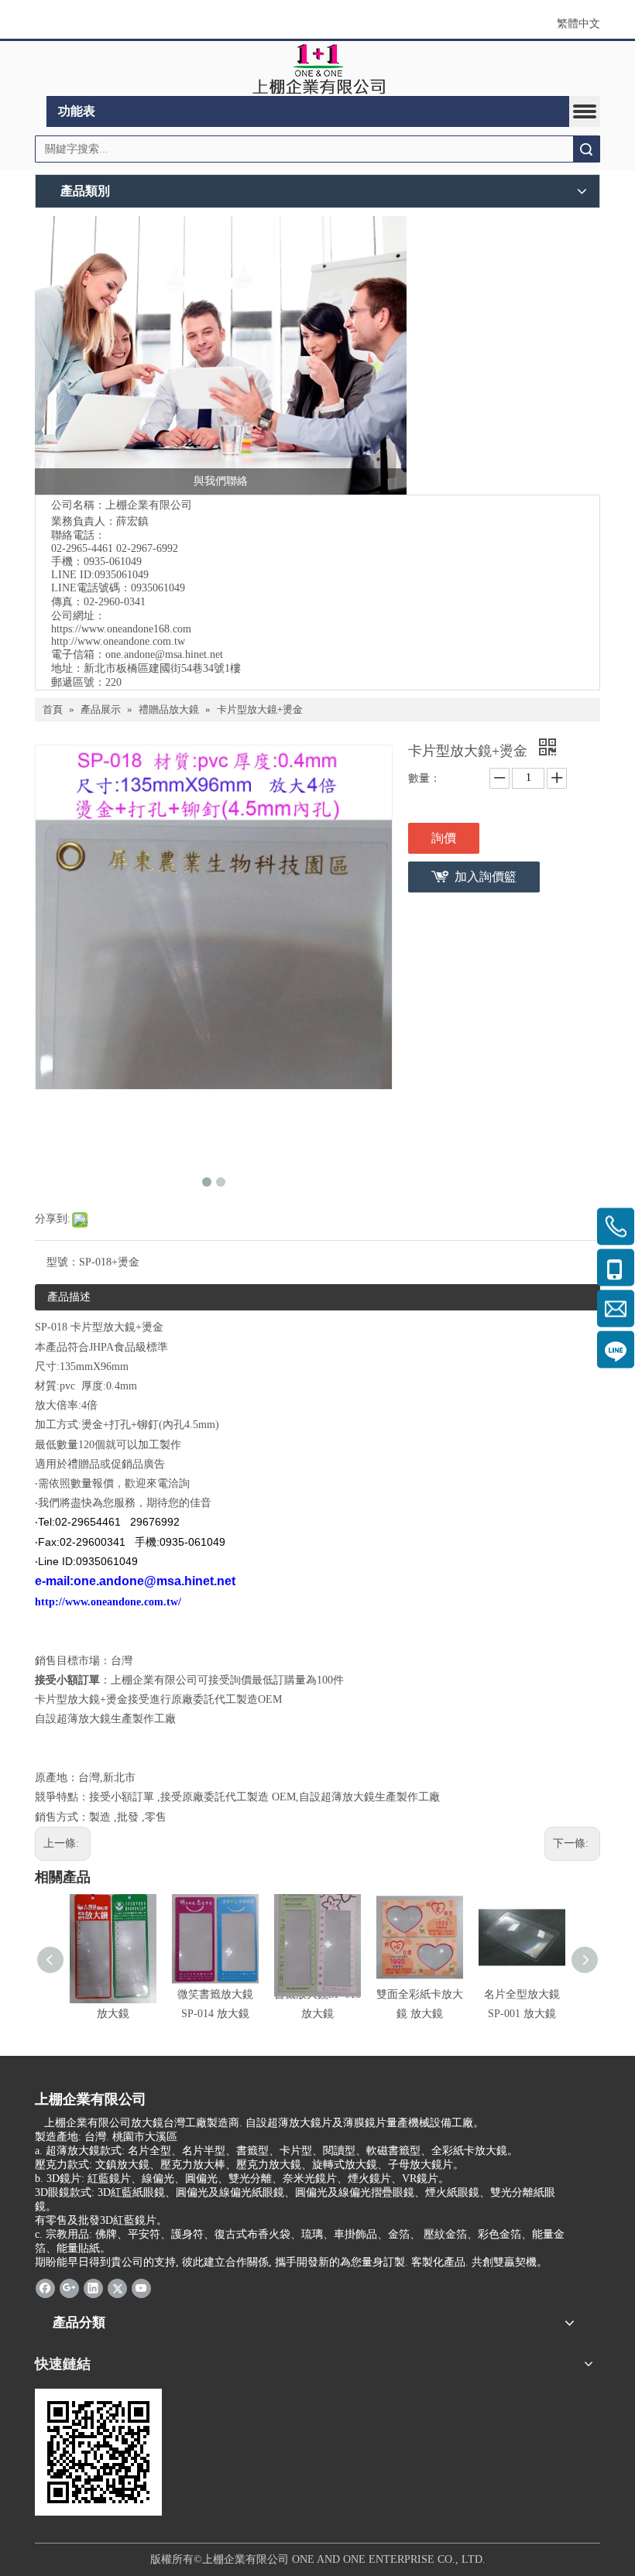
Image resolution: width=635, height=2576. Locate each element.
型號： (63, 1262)
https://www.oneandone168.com (121, 629)
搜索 (586, 149)
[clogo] (318, 69)
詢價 (444, 838)
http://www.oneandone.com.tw (118, 641)
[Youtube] (141, 2288)
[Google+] (69, 2288)
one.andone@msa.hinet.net (164, 654)
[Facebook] (45, 2288)
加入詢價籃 (486, 877)
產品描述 (69, 1297)
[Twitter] (117, 2288)
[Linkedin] (93, 2288)
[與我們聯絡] (221, 355)
